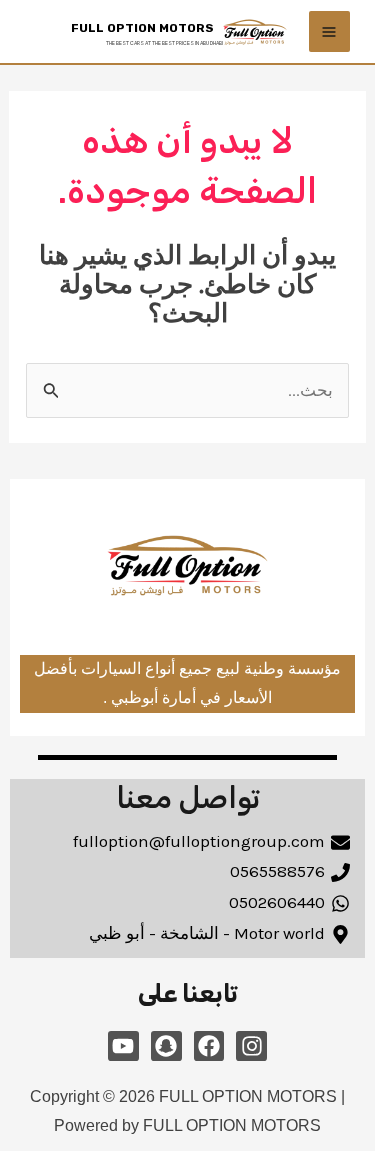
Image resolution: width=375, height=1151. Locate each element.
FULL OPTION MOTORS (142, 28)
